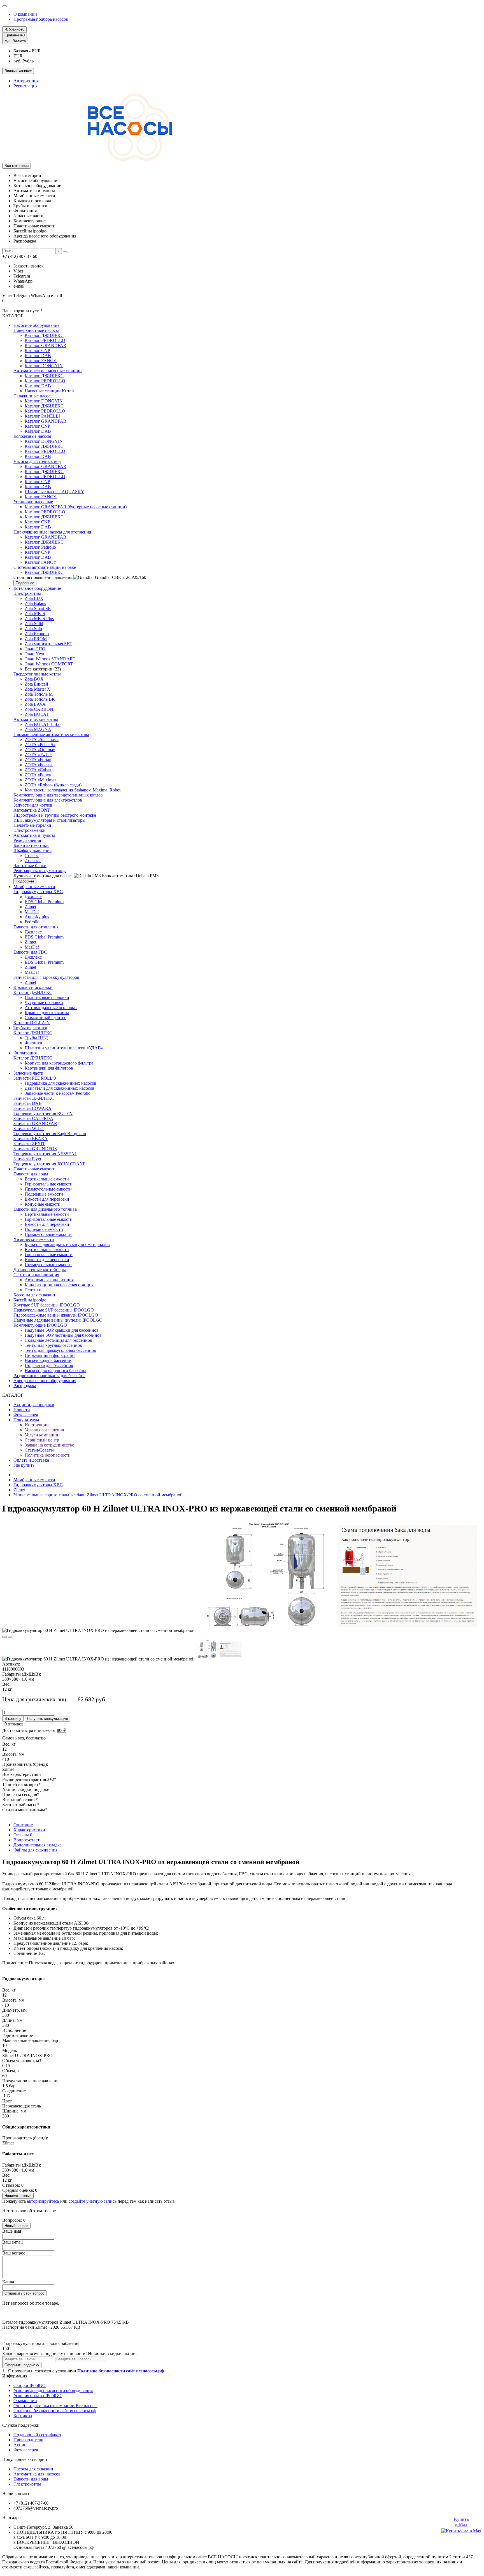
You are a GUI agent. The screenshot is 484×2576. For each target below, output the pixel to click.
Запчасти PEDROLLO (35, 1078)
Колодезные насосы (32, 436)
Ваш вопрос (14, 2253)
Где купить (24, 1465)
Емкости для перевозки (47, 1199)
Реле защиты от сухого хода (40, 871)
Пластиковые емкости (34, 1169)
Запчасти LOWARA (32, 1108)
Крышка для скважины (47, 1013)
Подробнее (25, 583)
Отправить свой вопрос (24, 2293)
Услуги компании (41, 1435)
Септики (33, 1290)
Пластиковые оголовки (47, 997)
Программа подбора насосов (41, 19)
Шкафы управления (32, 850)
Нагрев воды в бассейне (48, 1360)
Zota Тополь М (39, 694)
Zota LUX (34, 598)
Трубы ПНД (36, 1038)
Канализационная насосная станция (59, 1285)
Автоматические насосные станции (48, 371)
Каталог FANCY (41, 361)
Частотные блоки (30, 866)
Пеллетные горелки (32, 825)
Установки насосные (33, 502)
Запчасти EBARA (31, 1139)
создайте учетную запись (93, 2201)
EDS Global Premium (44, 902)
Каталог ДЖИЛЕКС (44, 335)
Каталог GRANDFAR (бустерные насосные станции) (76, 507)
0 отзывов (14, 1724)
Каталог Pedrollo (40, 547)
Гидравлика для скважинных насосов (61, 1083)
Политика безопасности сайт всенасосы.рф (55, 2411)
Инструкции (37, 1425)
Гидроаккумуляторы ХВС (38, 892)
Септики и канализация (36, 1275)
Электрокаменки (30, 830)
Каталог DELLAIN (32, 1023)
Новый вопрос (16, 2226)
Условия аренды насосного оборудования (53, 2390)
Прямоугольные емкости (48, 1189)
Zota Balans (35, 603)
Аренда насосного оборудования (45, 1381)
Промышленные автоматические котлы (51, 734)
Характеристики (29, 1830)
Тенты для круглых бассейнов (53, 1345)
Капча (8, 2282)
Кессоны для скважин (34, 1295)
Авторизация (26, 81)
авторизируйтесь (43, 2201)
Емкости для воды (31, 1174)
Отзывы (23, 1835)
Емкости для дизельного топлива (45, 1209)
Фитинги (33, 1043)
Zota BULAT (37, 714)
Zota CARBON (39, 709)
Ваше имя (12, 2231)
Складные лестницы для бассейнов (58, 1340)
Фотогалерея (26, 1415)
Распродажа (25, 1386)
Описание (23, 1825)
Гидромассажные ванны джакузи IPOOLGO (56, 1315)
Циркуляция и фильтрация (50, 1355)
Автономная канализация (49, 1280)
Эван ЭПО (35, 649)
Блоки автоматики (31, 845)
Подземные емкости (44, 1194)
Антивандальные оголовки (51, 1008)
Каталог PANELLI (42, 416)
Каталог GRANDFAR (46, 345)
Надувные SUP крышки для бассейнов (62, 1330)
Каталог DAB (38, 356)
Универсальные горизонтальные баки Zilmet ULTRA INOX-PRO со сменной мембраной (98, 1495)
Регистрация (25, 86)
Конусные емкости (43, 1204)
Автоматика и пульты (34, 835)
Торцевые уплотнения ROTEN (43, 1113)
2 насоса (33, 860)
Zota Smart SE (38, 608)
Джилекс (33, 897)
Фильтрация (25, 1053)
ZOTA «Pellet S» (40, 745)
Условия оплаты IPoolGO (38, 2396)
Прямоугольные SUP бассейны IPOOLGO (54, 1310)
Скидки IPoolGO (30, 2385)
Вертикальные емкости (47, 1179)
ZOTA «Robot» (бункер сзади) (53, 785)
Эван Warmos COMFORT (49, 664)
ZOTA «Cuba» (38, 770)
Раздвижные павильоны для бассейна (49, 1376)
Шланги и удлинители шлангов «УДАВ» (64, 1048)
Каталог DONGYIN (44, 366)
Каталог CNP (37, 350)
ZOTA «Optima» (40, 750)
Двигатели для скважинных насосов (60, 1088)
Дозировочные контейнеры (40, 1270)
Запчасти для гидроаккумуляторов (46, 977)
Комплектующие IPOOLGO (40, 1325)
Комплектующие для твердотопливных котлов (58, 795)
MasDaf (32, 912)
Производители (28, 2440)
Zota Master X (38, 689)
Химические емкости (34, 1239)
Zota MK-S (35, 613)
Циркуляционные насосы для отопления (52, 532)
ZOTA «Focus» (39, 765)
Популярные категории (25, 2459)
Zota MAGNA (38, 729)
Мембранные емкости (34, 887)
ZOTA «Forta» (38, 760)
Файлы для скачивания (35, 1850)
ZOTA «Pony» (38, 775)
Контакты (23, 2416)
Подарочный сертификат (37, 2435)
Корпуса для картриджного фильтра (59, 1063)
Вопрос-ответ (26, 1840)
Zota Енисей (36, 684)
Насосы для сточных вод (37, 461)
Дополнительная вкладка (38, 1845)
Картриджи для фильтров (49, 1068)
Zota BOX (34, 679)
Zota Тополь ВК (40, 699)
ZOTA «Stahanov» (42, 740)
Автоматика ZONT (32, 810)
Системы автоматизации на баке (45, 567)
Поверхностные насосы (36, 330)
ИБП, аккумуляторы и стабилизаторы (49, 820)
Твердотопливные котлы (37, 674)
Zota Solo (33, 629)
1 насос (32, 855)
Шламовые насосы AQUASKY (54, 492)
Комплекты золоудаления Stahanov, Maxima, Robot (73, 790)
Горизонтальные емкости (49, 1184)
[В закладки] (4, 1637)
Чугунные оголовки (44, 1002)
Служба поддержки (21, 2425)
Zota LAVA (35, 704)
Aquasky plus (37, 917)
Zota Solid (34, 624)
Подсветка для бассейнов (49, 1365)
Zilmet (30, 907)
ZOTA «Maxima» (41, 780)
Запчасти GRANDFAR (35, 1123)
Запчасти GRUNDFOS (35, 1149)
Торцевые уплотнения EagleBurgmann (50, 1134)
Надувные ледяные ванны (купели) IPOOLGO (58, 1320)
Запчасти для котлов (33, 805)
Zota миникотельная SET (48, 644)
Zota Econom (37, 634)
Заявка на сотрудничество (49, 1445)
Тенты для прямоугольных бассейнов (60, 1350)
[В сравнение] (10, 1637)
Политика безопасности (48, 1455)
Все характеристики (22, 1774)
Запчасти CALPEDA (33, 1118)
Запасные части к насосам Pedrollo (58, 1093)
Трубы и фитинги (30, 1028)
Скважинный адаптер (46, 1018)
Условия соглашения (44, 1430)
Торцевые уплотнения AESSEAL (45, 1154)
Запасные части (28, 1073)
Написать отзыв (18, 2196)
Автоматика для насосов (37, 2474)
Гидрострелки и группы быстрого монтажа (55, 815)
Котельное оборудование (37, 588)
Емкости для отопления (36, 927)
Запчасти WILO (29, 1129)
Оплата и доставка (31, 1460)
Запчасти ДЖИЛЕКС (34, 1098)
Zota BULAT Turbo (43, 724)
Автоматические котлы (36, 719)
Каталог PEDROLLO (45, 340)
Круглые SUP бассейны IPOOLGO (47, 1305)
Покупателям (26, 1420)
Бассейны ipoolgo (30, 1300)
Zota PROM (36, 639)
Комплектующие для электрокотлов (48, 800)
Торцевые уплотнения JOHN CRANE (50, 1164)
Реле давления (27, 840)
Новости (22, 1410)
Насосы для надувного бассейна (55, 1370)
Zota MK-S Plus (39, 619)
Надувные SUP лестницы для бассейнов (63, 1335)
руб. (15, 41)
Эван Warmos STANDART (50, 659)
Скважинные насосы (33, 396)
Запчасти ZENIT (29, 1144)
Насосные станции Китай (49, 391)
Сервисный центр (42, 1440)
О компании (25, 14)
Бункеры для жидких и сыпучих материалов (67, 1244)
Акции (20, 2445)
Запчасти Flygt (27, 1159)
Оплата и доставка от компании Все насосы (55, 2406)
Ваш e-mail (12, 2242)
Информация (15, 2376)
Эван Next (34, 654)
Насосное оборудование (36, 325)
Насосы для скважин (33, 2469)
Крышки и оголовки (33, 987)
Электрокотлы (27, 593)
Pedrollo (32, 922)
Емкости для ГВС (30, 952)
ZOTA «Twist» (38, 755)
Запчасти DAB (28, 1103)
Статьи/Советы (39, 1450)
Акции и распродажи (34, 1405)
